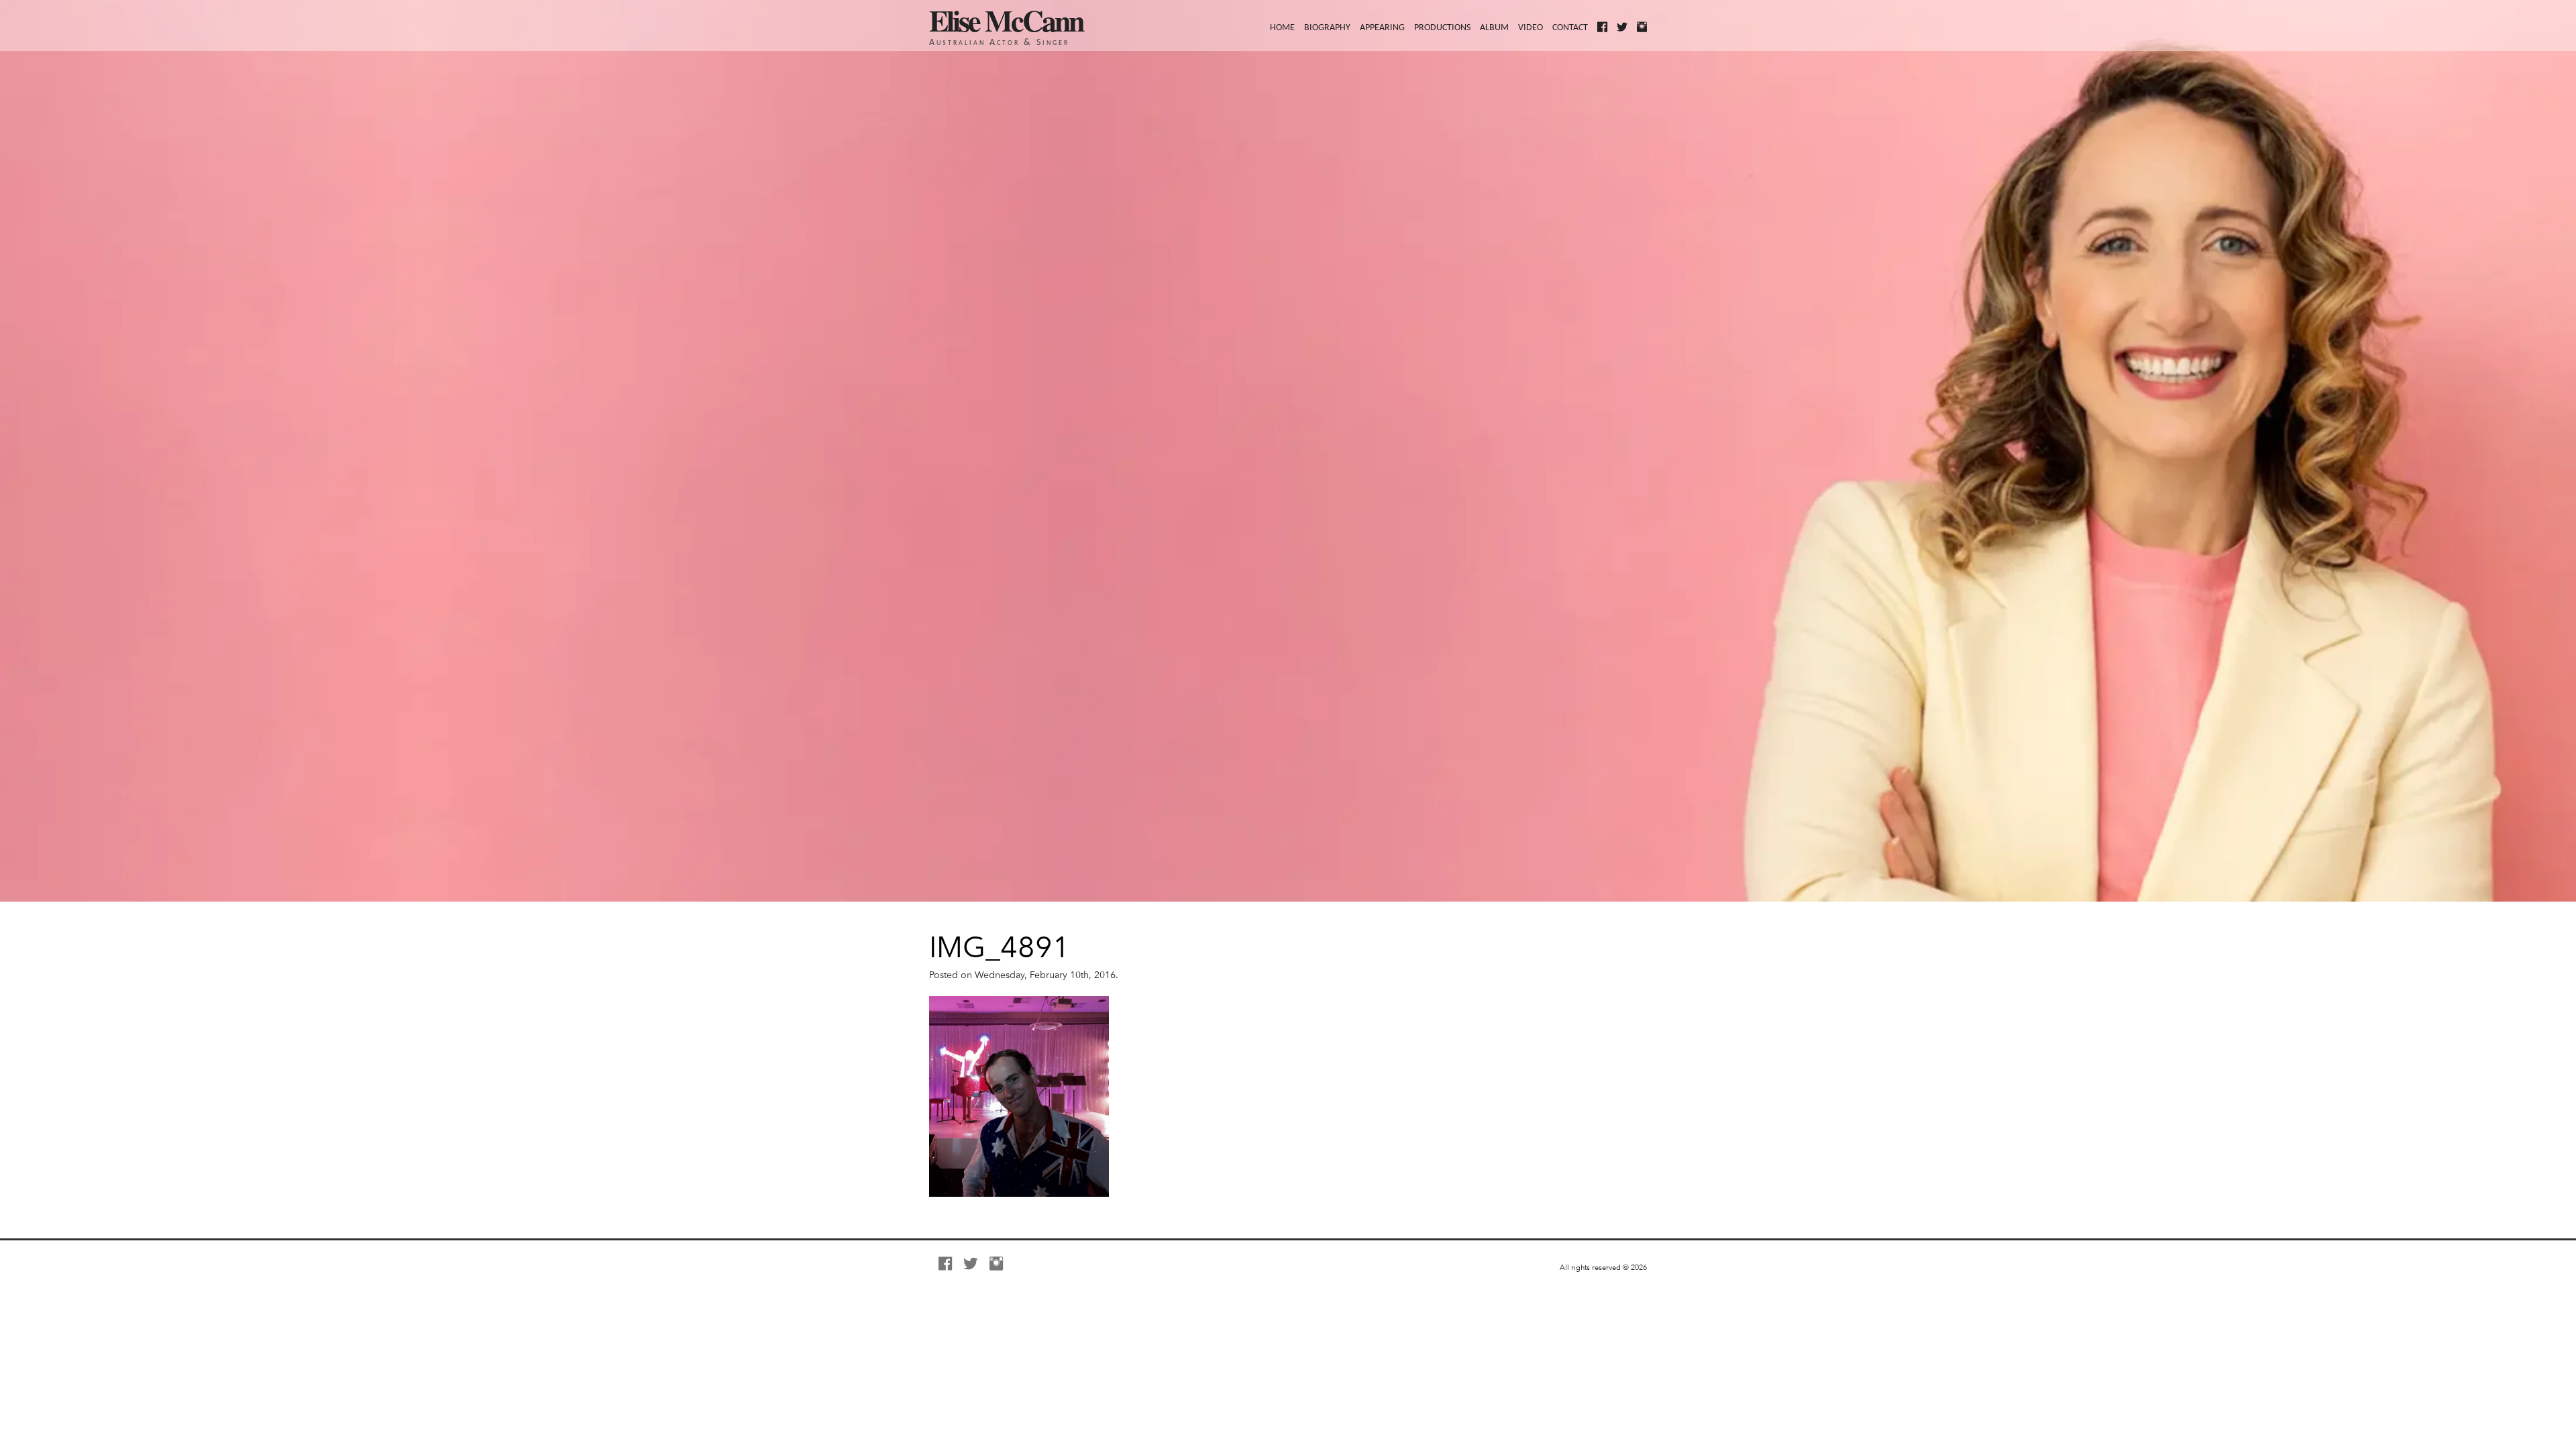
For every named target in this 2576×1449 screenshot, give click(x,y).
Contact (1570, 28)
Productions (1442, 28)
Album (1494, 28)
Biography (1327, 28)
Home (1282, 28)
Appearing (1382, 28)
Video (1531, 28)
